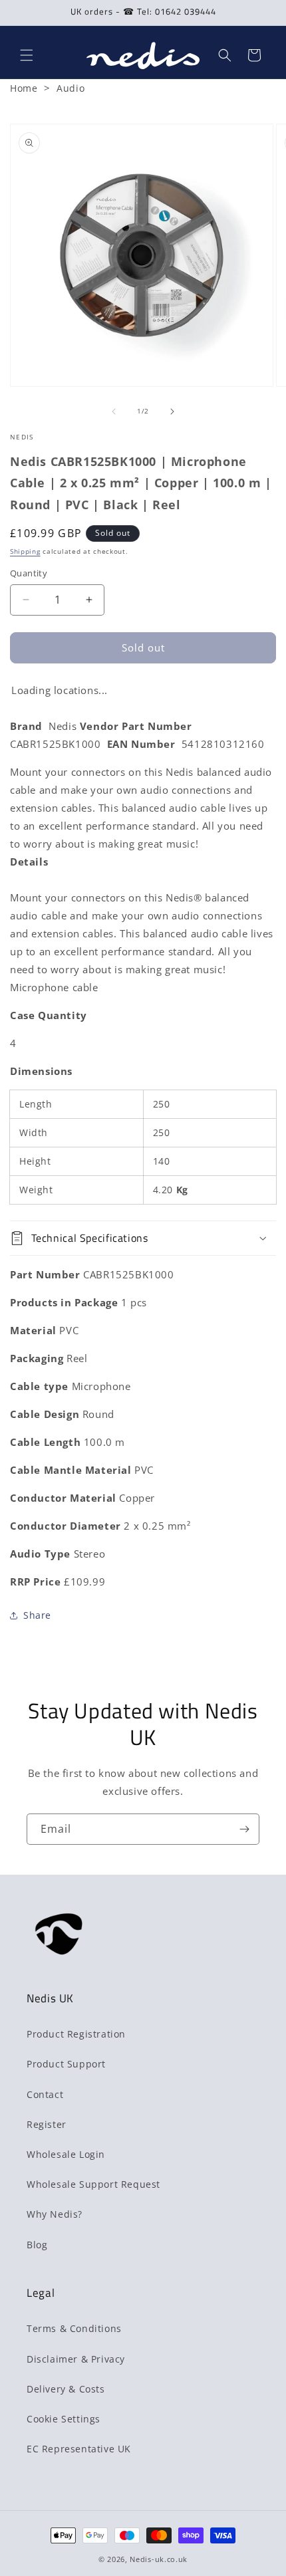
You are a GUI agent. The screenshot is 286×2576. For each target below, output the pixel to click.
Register (47, 2124)
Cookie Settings (64, 2419)
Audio (71, 88)
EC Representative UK (79, 2449)
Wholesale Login (66, 2154)
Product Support (66, 2064)
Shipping (25, 551)
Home (24, 88)
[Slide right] (172, 411)
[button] (27, 55)
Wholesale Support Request (93, 2184)
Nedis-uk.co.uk (159, 2559)
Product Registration (76, 2034)
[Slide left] (114, 411)
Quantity (29, 573)
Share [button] (37, 1615)
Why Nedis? (55, 2214)
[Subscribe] (244, 1829)
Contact (45, 2094)
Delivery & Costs (66, 2389)
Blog (37, 2245)
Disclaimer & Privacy (76, 2359)
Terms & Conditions (74, 2328)
